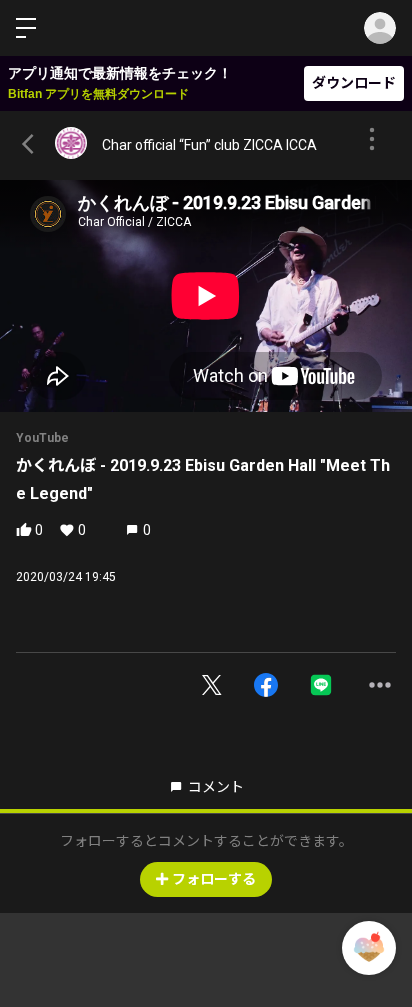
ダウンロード (354, 83)
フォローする (214, 879)
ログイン (380, 28)
